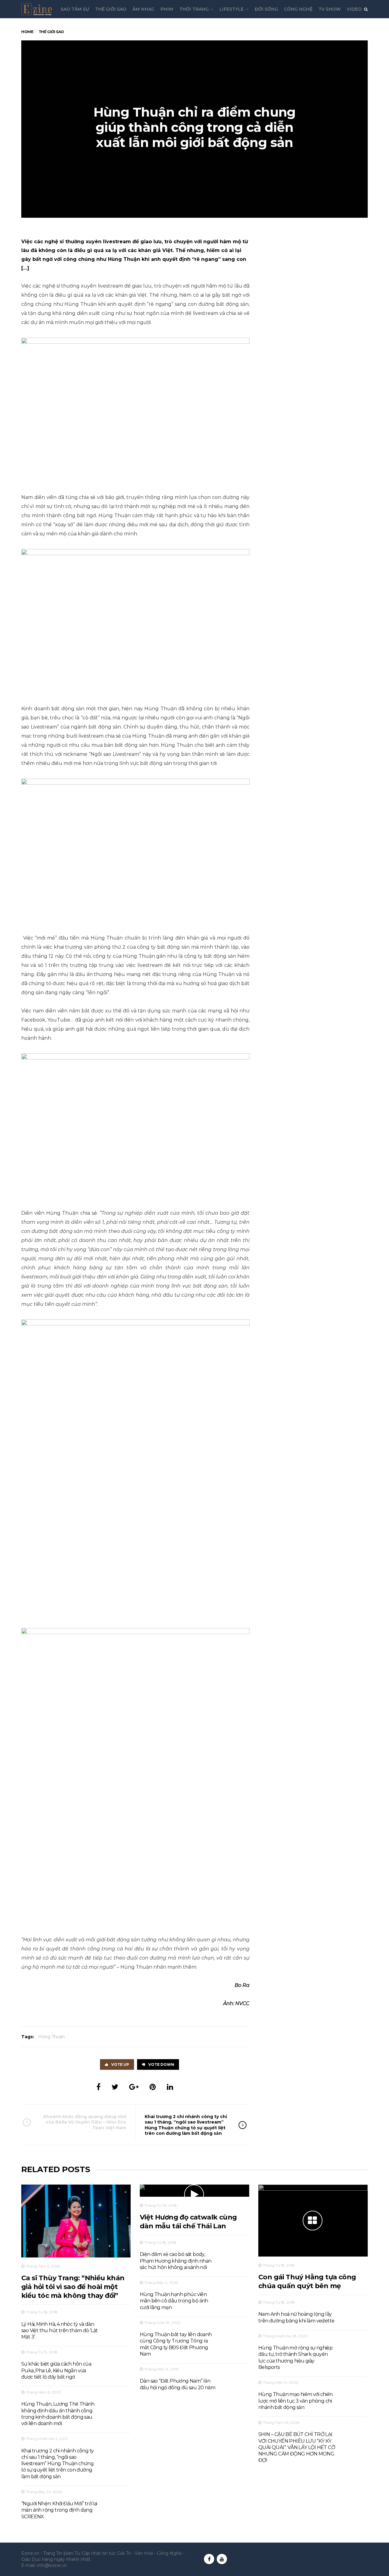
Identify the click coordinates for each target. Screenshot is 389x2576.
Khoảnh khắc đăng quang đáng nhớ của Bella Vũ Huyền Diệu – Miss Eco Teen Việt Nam (85, 2122)
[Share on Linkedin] (170, 2087)
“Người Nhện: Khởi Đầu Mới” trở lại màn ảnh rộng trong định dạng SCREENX (59, 2510)
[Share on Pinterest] (153, 2087)
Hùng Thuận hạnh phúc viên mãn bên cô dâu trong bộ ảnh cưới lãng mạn (174, 2301)
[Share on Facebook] (98, 2087)
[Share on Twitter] (115, 2087)
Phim (167, 9)
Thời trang (194, 9)
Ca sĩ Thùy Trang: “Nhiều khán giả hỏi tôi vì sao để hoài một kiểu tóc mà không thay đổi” (73, 2287)
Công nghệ (298, 9)
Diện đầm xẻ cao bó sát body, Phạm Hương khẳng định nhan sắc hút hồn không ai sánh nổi (176, 2261)
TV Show (330, 9)
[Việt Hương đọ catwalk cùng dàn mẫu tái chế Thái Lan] (194, 2191)
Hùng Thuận (52, 2037)
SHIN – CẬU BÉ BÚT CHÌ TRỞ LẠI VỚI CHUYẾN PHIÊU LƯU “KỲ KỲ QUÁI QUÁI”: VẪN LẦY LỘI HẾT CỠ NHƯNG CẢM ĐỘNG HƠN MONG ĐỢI (297, 2447)
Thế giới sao (111, 9)
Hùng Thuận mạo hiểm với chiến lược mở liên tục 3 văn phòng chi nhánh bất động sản (296, 2401)
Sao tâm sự (75, 9)
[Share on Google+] (134, 2087)
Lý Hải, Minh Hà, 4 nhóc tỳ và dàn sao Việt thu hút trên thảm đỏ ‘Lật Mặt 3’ (60, 2331)
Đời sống (266, 9)
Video (354, 9)
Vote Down (161, 2064)
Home (27, 32)
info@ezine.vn (52, 2565)
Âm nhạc (143, 9)
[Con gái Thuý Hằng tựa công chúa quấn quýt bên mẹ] (313, 2221)
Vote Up (120, 2064)
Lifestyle (232, 9)
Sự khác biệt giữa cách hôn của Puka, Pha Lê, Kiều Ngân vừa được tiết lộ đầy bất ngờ (56, 2370)
